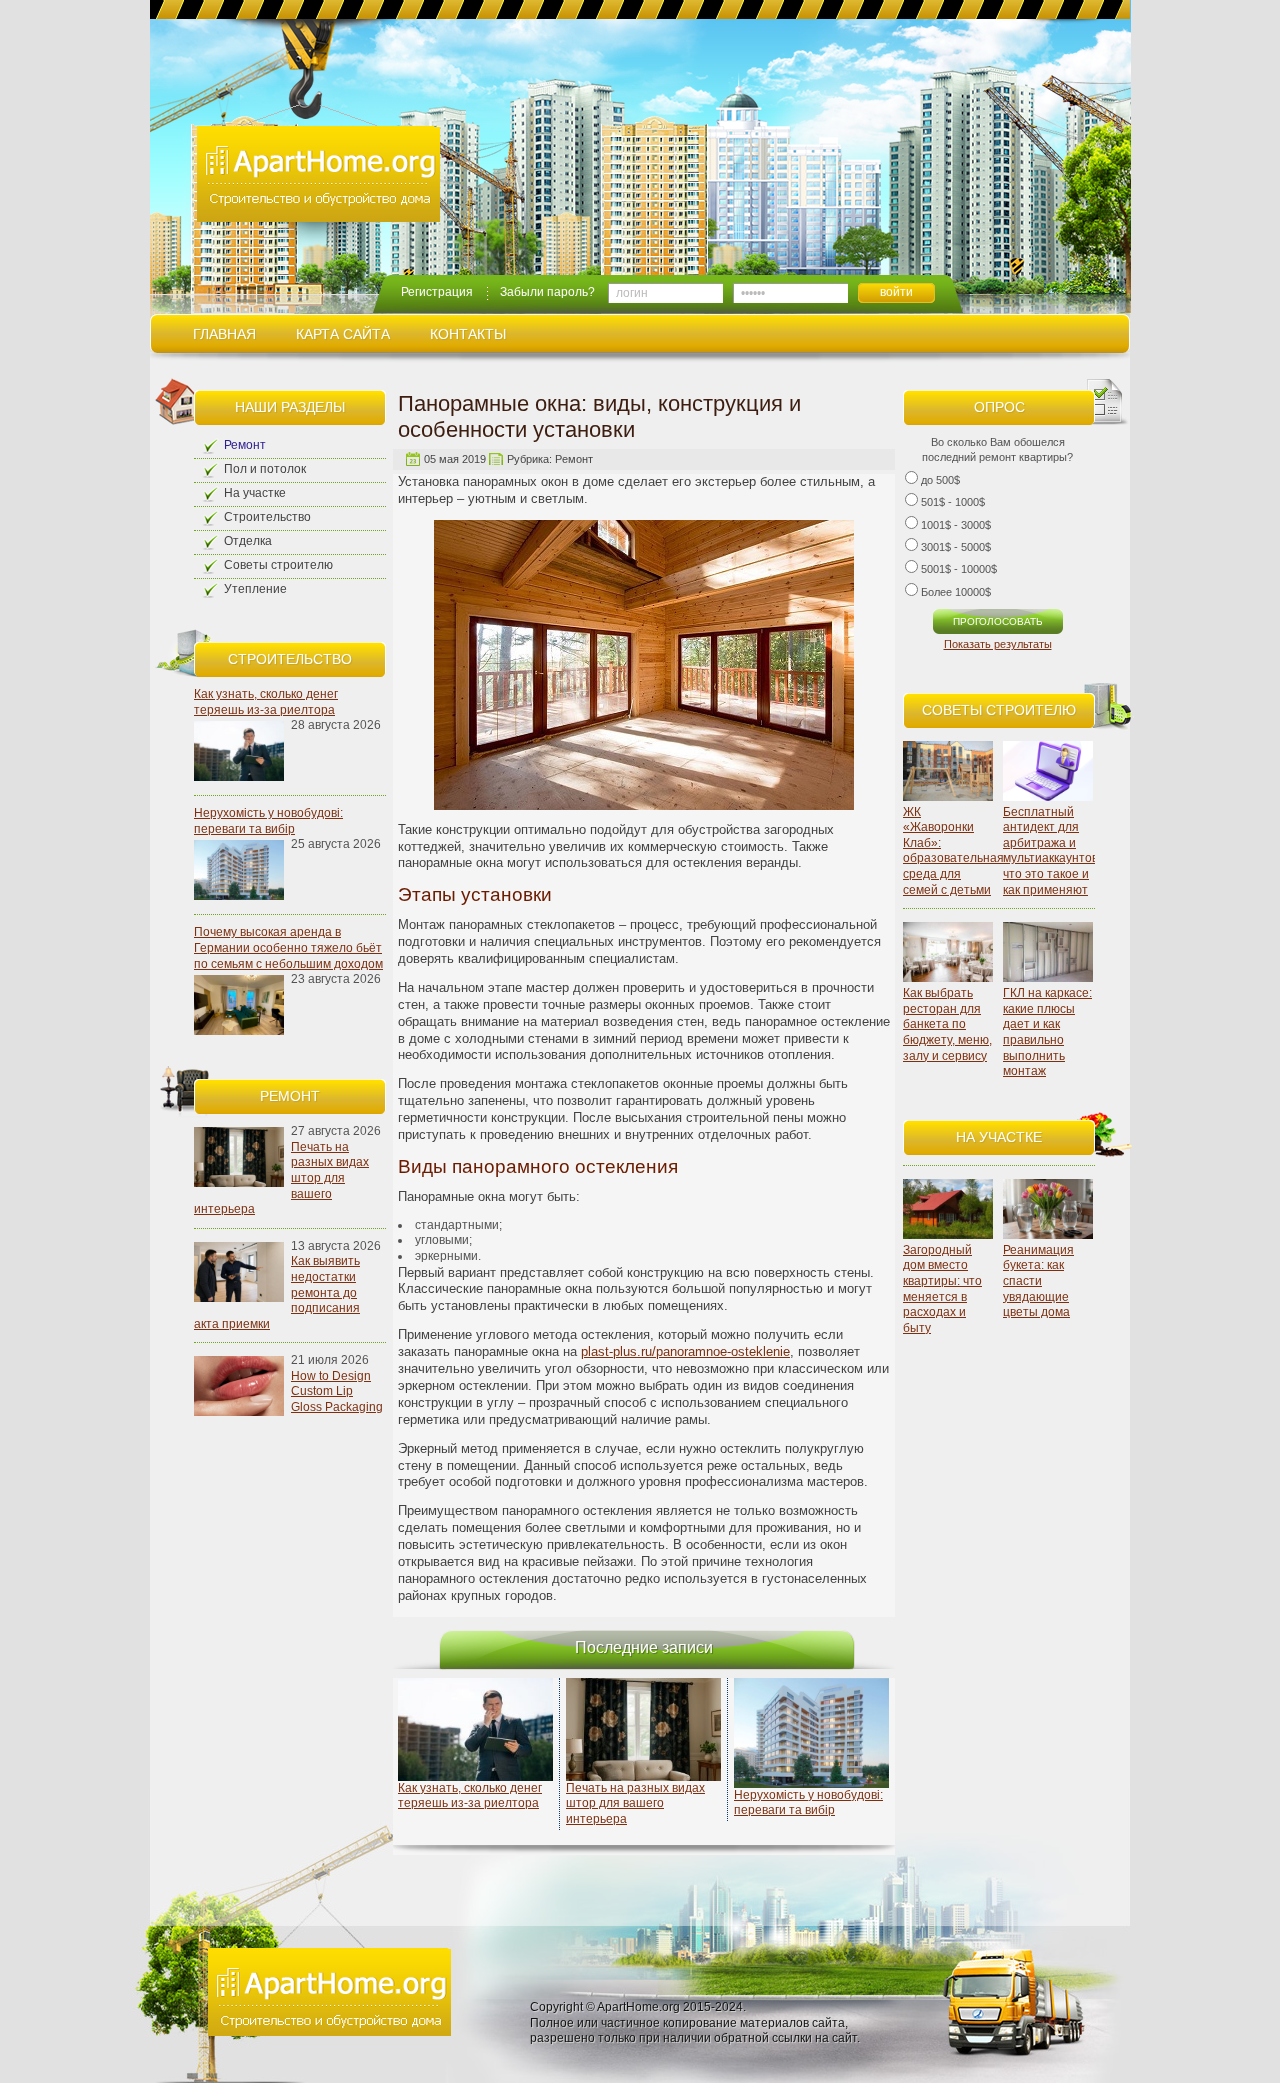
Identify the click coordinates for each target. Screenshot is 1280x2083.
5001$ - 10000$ (959, 569)
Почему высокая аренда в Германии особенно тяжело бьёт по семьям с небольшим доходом (288, 947)
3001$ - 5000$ (956, 547)
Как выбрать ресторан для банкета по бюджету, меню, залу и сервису (947, 1024)
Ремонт (245, 445)
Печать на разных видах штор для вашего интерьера (635, 1803)
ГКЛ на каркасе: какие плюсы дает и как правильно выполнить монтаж (1047, 1032)
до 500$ (940, 480)
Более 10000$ (956, 592)
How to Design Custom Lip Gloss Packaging (337, 1391)
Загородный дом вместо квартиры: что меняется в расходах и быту (942, 1289)
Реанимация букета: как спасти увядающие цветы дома (1038, 1281)
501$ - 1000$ (953, 502)
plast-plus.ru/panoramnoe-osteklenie (685, 1351)
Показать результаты (998, 644)
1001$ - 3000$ (956, 525)
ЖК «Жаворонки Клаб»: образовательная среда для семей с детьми (953, 851)
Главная (224, 334)
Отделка (248, 541)
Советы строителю (278, 565)
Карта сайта (343, 334)
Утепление (255, 589)
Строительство (267, 517)
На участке (255, 493)
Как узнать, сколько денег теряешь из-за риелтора (266, 702)
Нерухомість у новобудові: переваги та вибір (268, 821)
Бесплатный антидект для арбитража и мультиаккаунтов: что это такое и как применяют (1052, 851)
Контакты (468, 334)
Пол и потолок (265, 469)
